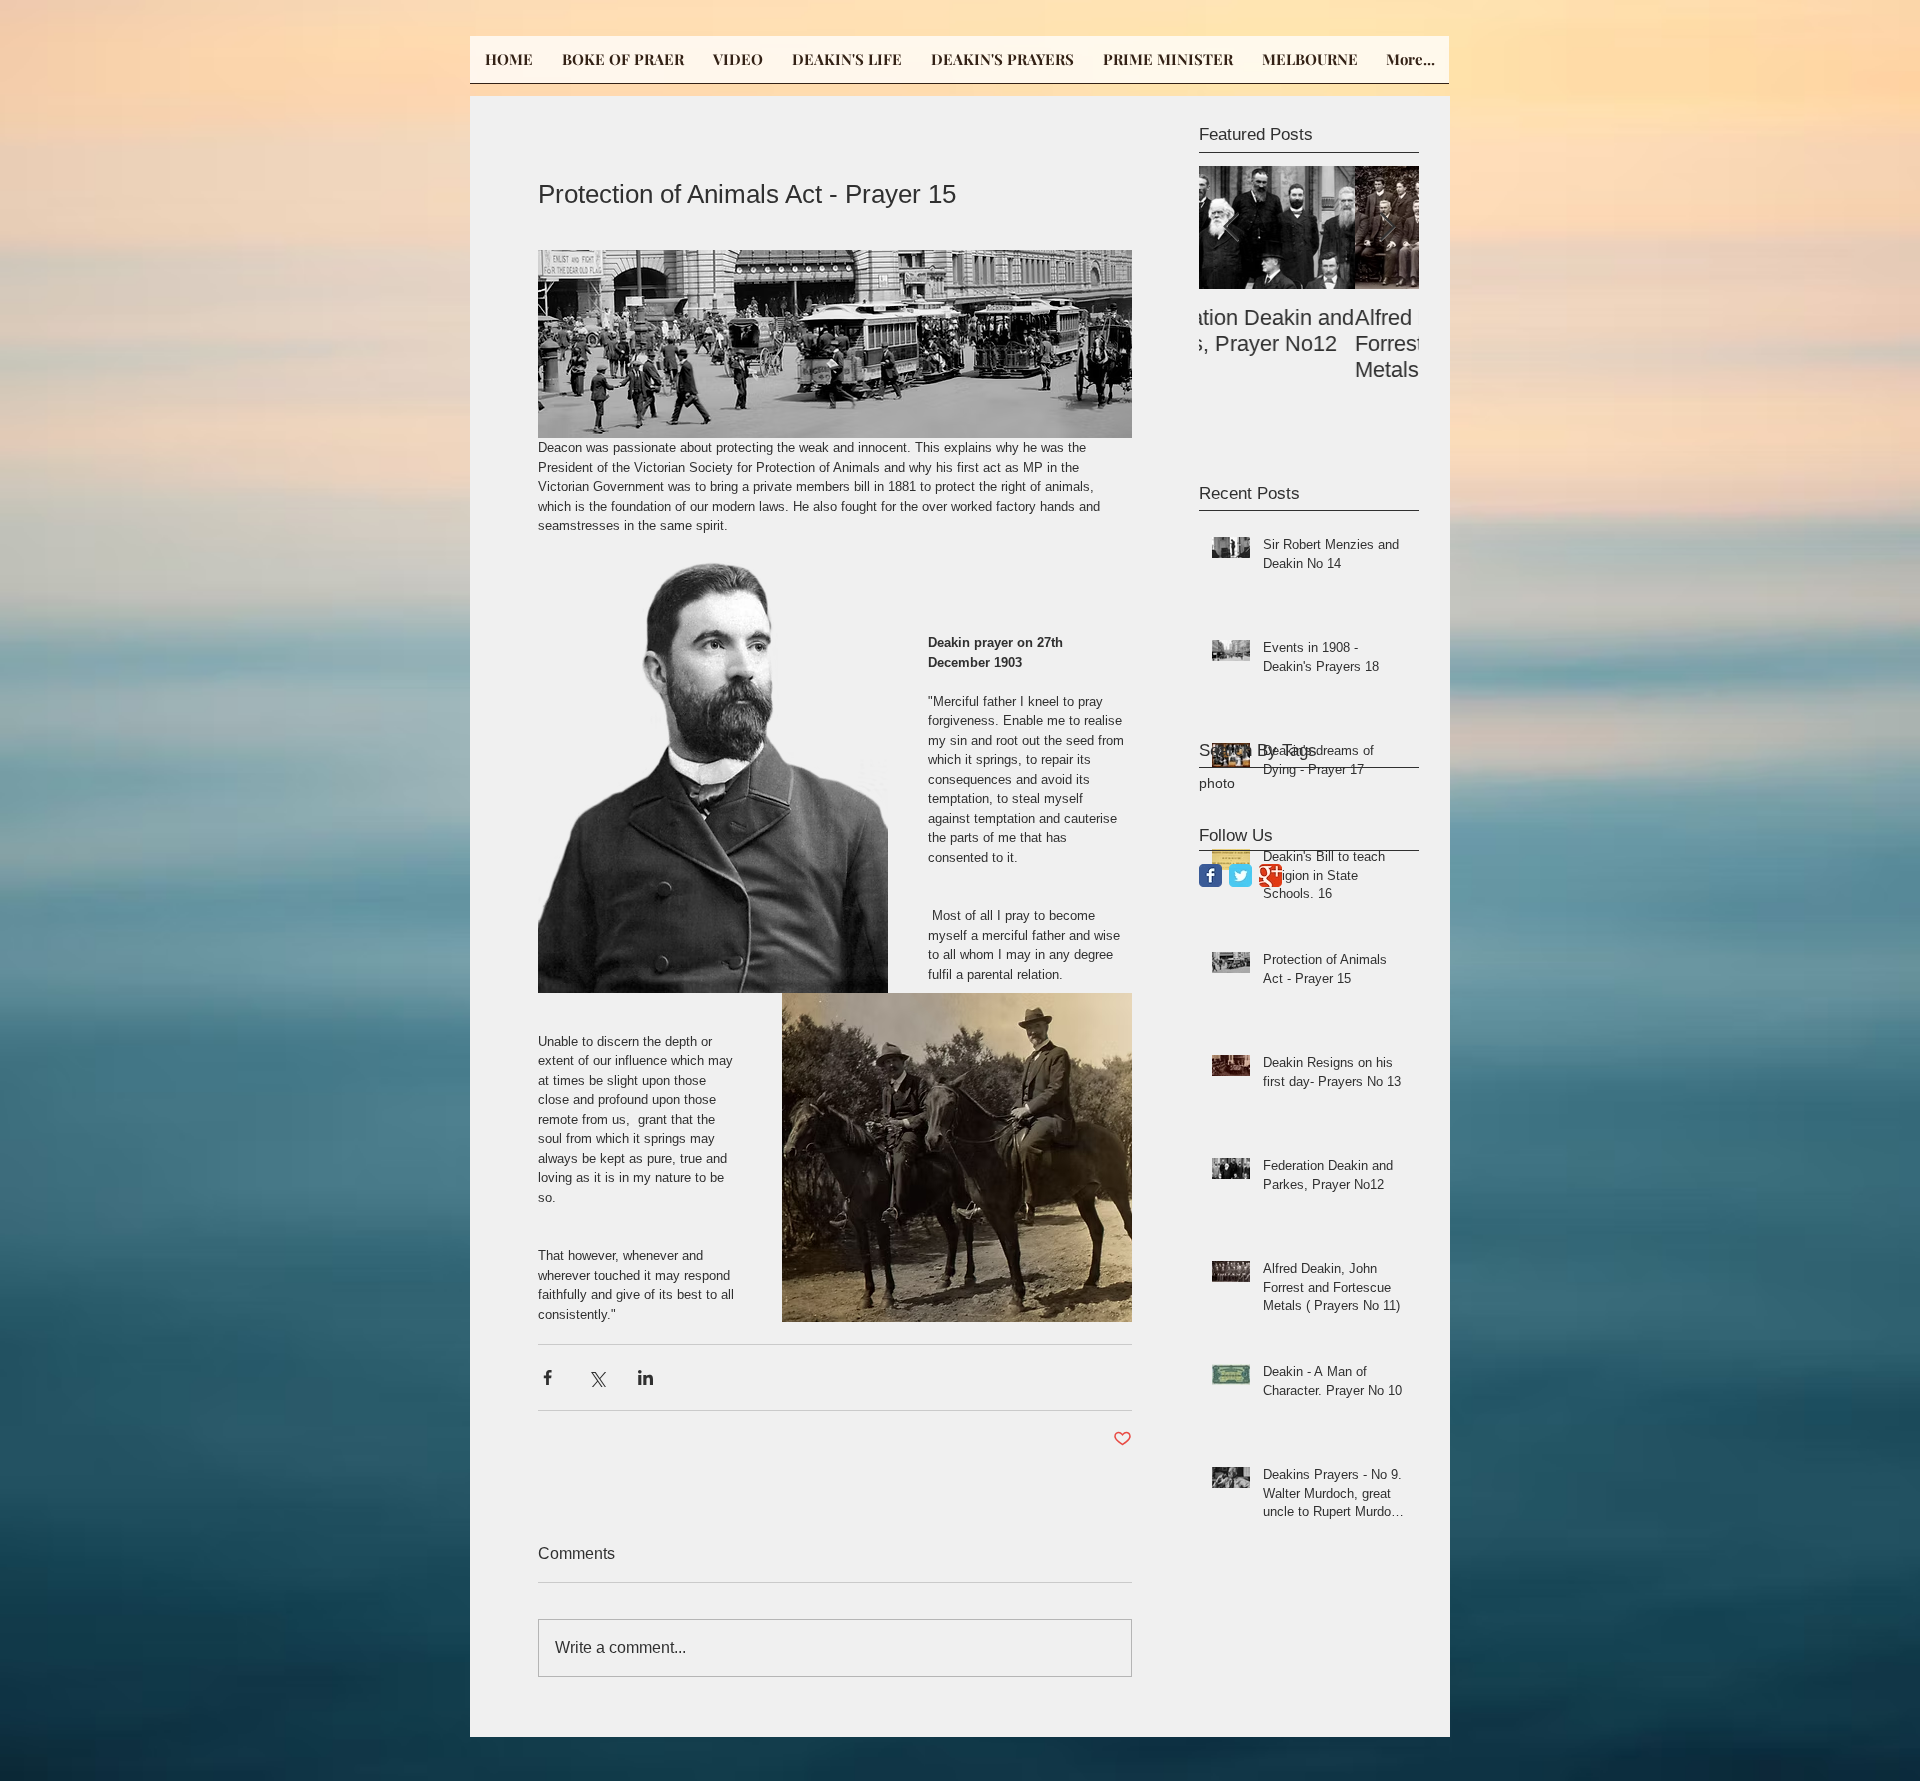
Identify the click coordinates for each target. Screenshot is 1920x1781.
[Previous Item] (1231, 227)
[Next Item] (1387, 227)
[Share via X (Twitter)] (596, 1377)
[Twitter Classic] (1240, 875)
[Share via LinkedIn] (645, 1377)
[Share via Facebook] (547, 1377)
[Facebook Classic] (1210, 875)
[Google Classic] (1270, 875)
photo (1217, 783)
